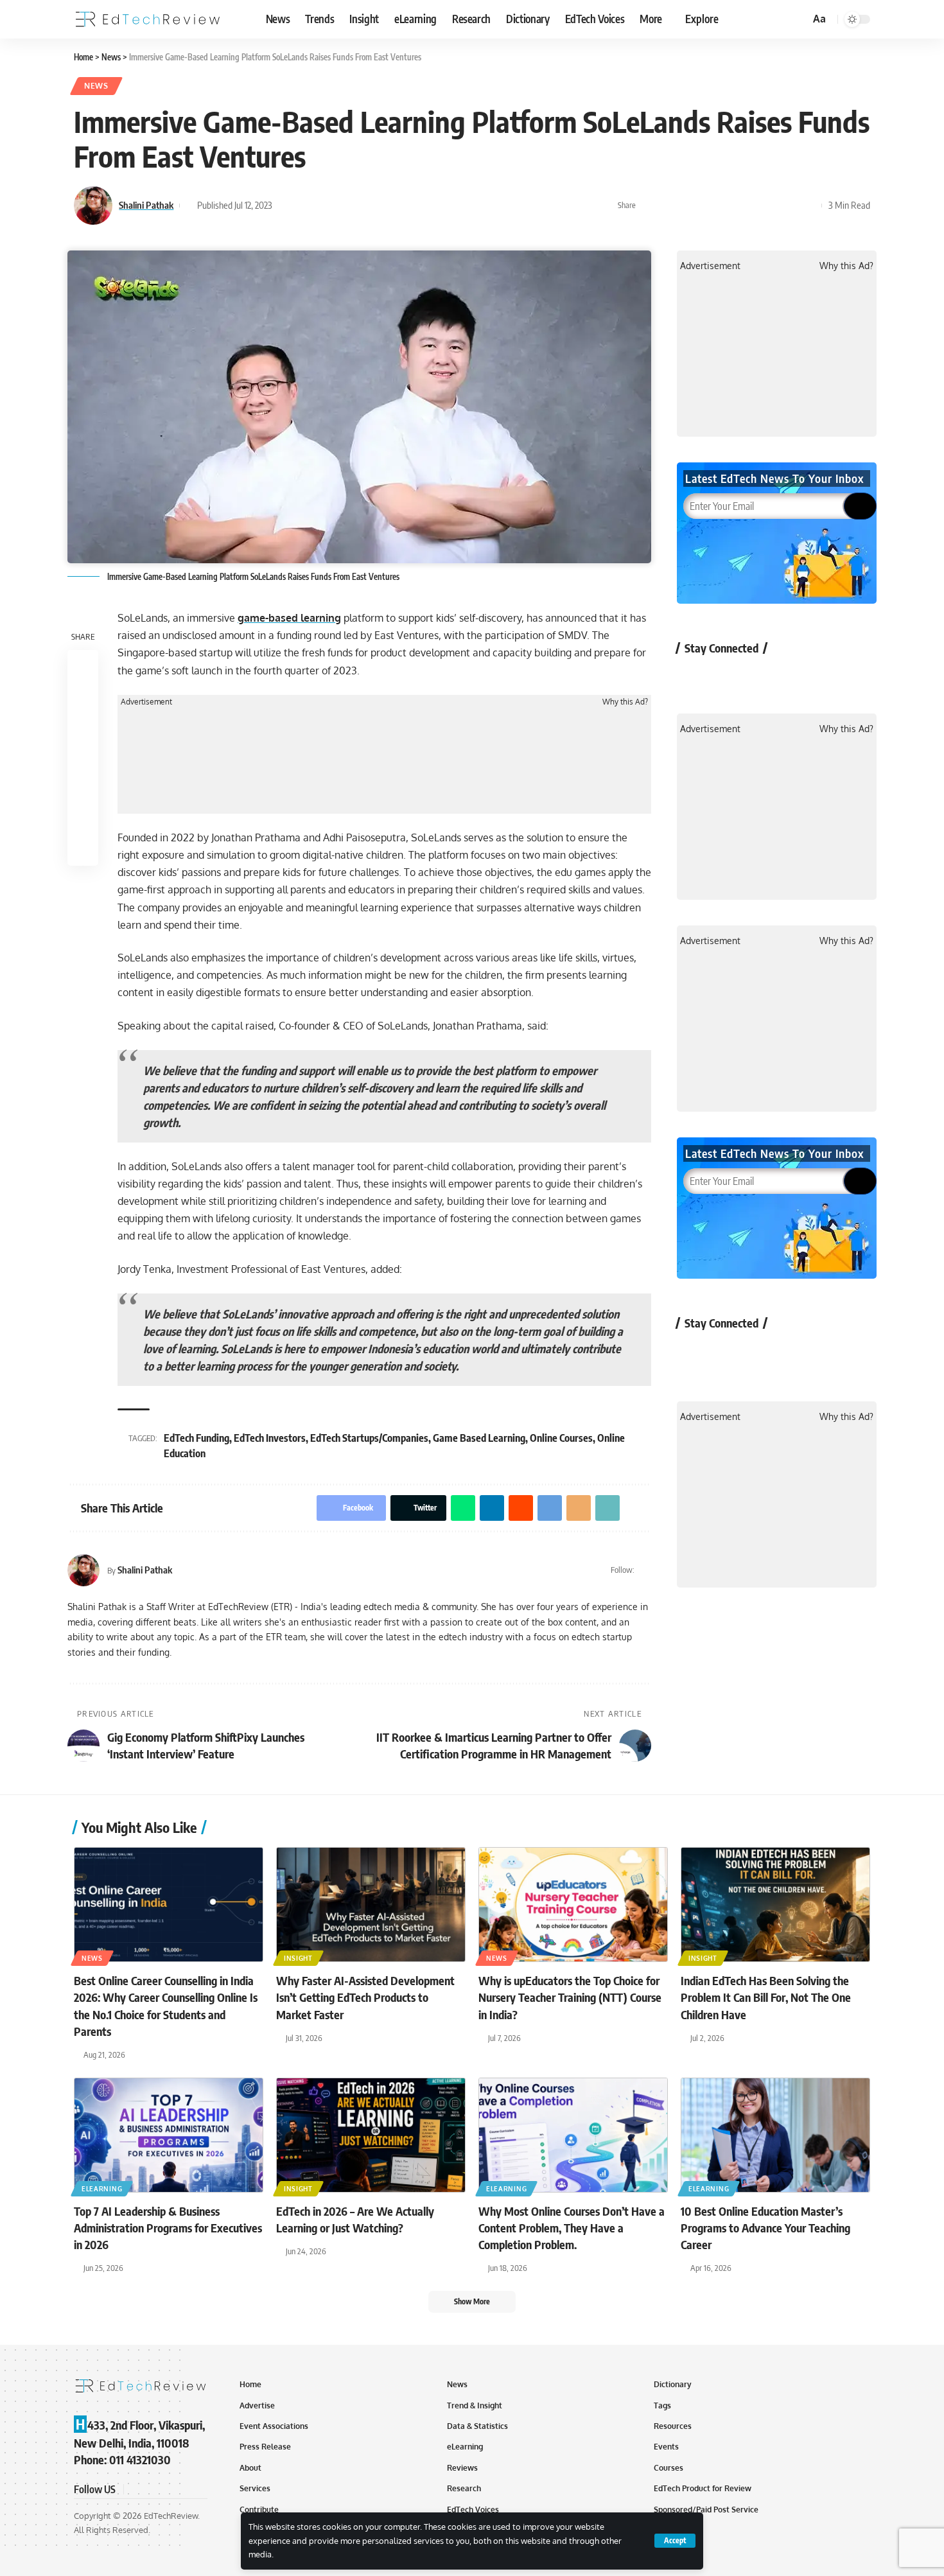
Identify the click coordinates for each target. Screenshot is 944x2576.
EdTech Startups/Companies (369, 1438)
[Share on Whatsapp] (689, 206)
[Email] (769, 206)
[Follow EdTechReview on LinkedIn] (830, 677)
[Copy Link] (789, 206)
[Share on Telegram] (749, 206)
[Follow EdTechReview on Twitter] (728, 677)
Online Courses (561, 1438)
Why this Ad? (625, 702)
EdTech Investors (270, 1438)
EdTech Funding (197, 1438)
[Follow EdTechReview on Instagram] (796, 677)
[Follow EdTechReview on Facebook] (694, 677)
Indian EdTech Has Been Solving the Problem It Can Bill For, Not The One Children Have (766, 1997)
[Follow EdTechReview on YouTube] (762, 677)
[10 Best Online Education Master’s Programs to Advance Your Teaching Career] (775, 2135)
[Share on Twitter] (669, 206)
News (96, 86)
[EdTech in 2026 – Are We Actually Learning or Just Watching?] (371, 2135)
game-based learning (289, 618)
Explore (702, 19)
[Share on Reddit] (729, 206)
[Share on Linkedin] (709, 206)
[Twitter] (646, 1570)
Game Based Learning (479, 1438)
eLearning (102, 2189)
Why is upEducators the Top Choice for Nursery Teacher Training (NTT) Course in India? (570, 1997)
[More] (809, 206)
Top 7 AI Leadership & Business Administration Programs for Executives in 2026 (168, 2228)
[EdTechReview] (148, 19)
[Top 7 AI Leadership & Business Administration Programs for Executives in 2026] (169, 2135)
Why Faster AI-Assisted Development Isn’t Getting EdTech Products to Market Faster (365, 1997)
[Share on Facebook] (649, 206)
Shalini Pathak (146, 205)
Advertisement (146, 702)
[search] (798, 19)
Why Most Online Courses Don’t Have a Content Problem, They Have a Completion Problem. (572, 2228)
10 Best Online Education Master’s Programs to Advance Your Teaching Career (765, 2228)
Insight (298, 1958)
